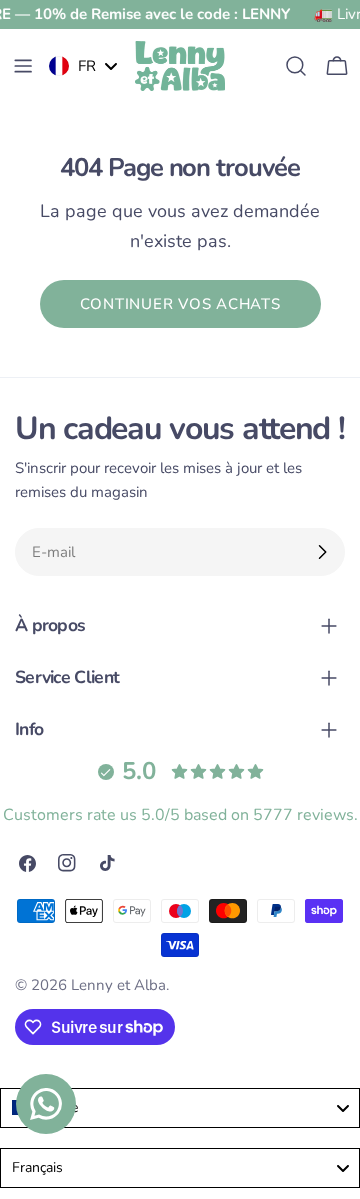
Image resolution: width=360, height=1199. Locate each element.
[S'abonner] (322, 552)
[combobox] (180, 1108)
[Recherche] (296, 66)
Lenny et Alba (118, 985)
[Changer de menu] (23, 66)
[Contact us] (46, 1104)
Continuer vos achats (180, 304)
